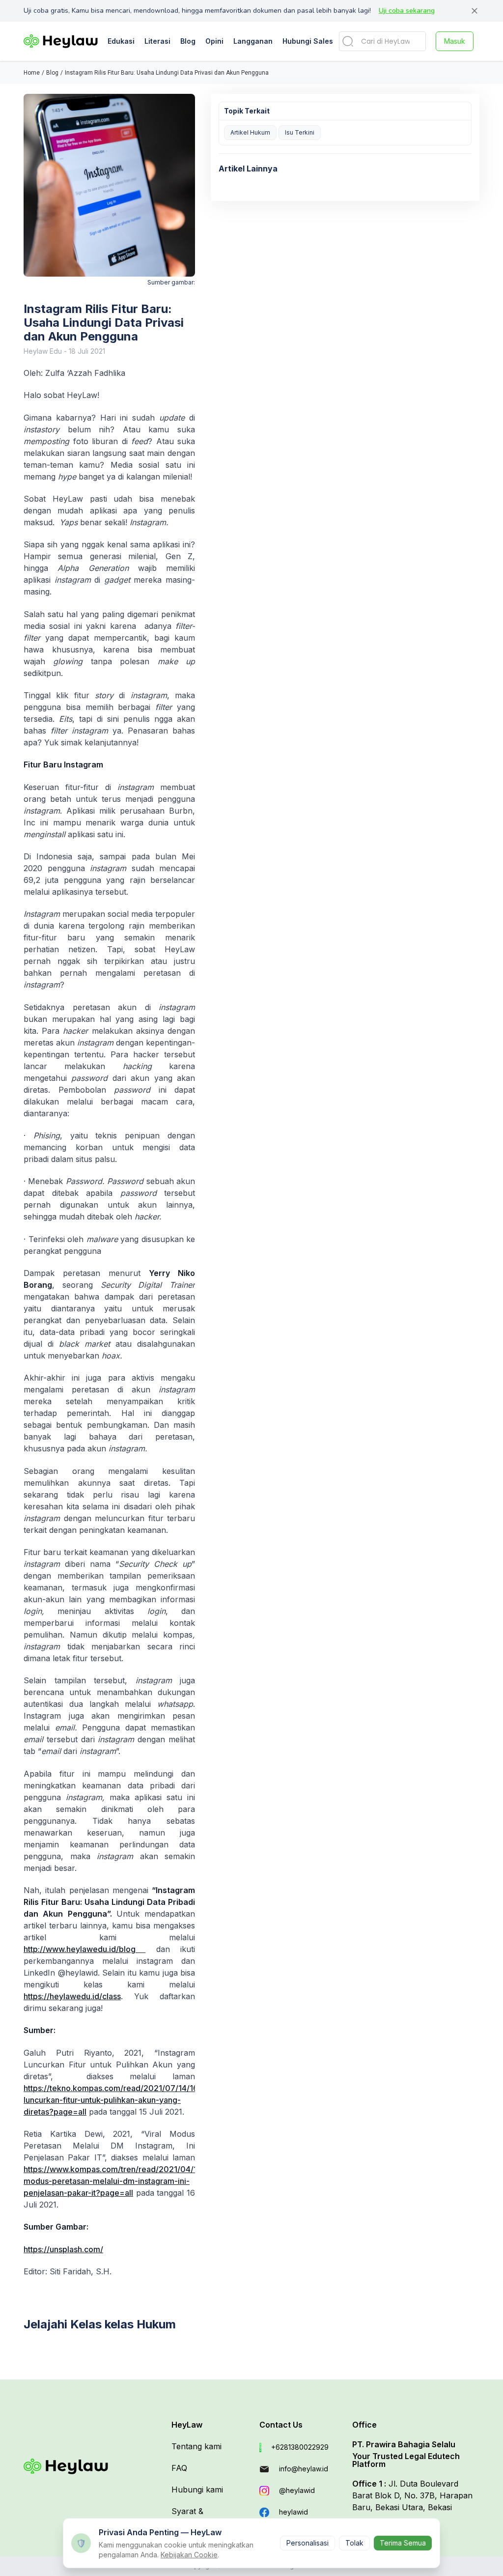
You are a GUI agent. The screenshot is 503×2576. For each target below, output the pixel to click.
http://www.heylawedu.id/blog (84, 1949)
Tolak (354, 2543)
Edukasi (121, 41)
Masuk (455, 41)
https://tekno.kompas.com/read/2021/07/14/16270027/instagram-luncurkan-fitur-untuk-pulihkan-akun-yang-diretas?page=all (147, 2100)
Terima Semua (403, 2543)
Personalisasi (307, 2543)
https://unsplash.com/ (63, 2249)
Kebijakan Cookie (189, 2555)
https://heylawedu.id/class (72, 1996)
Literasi (157, 41)
